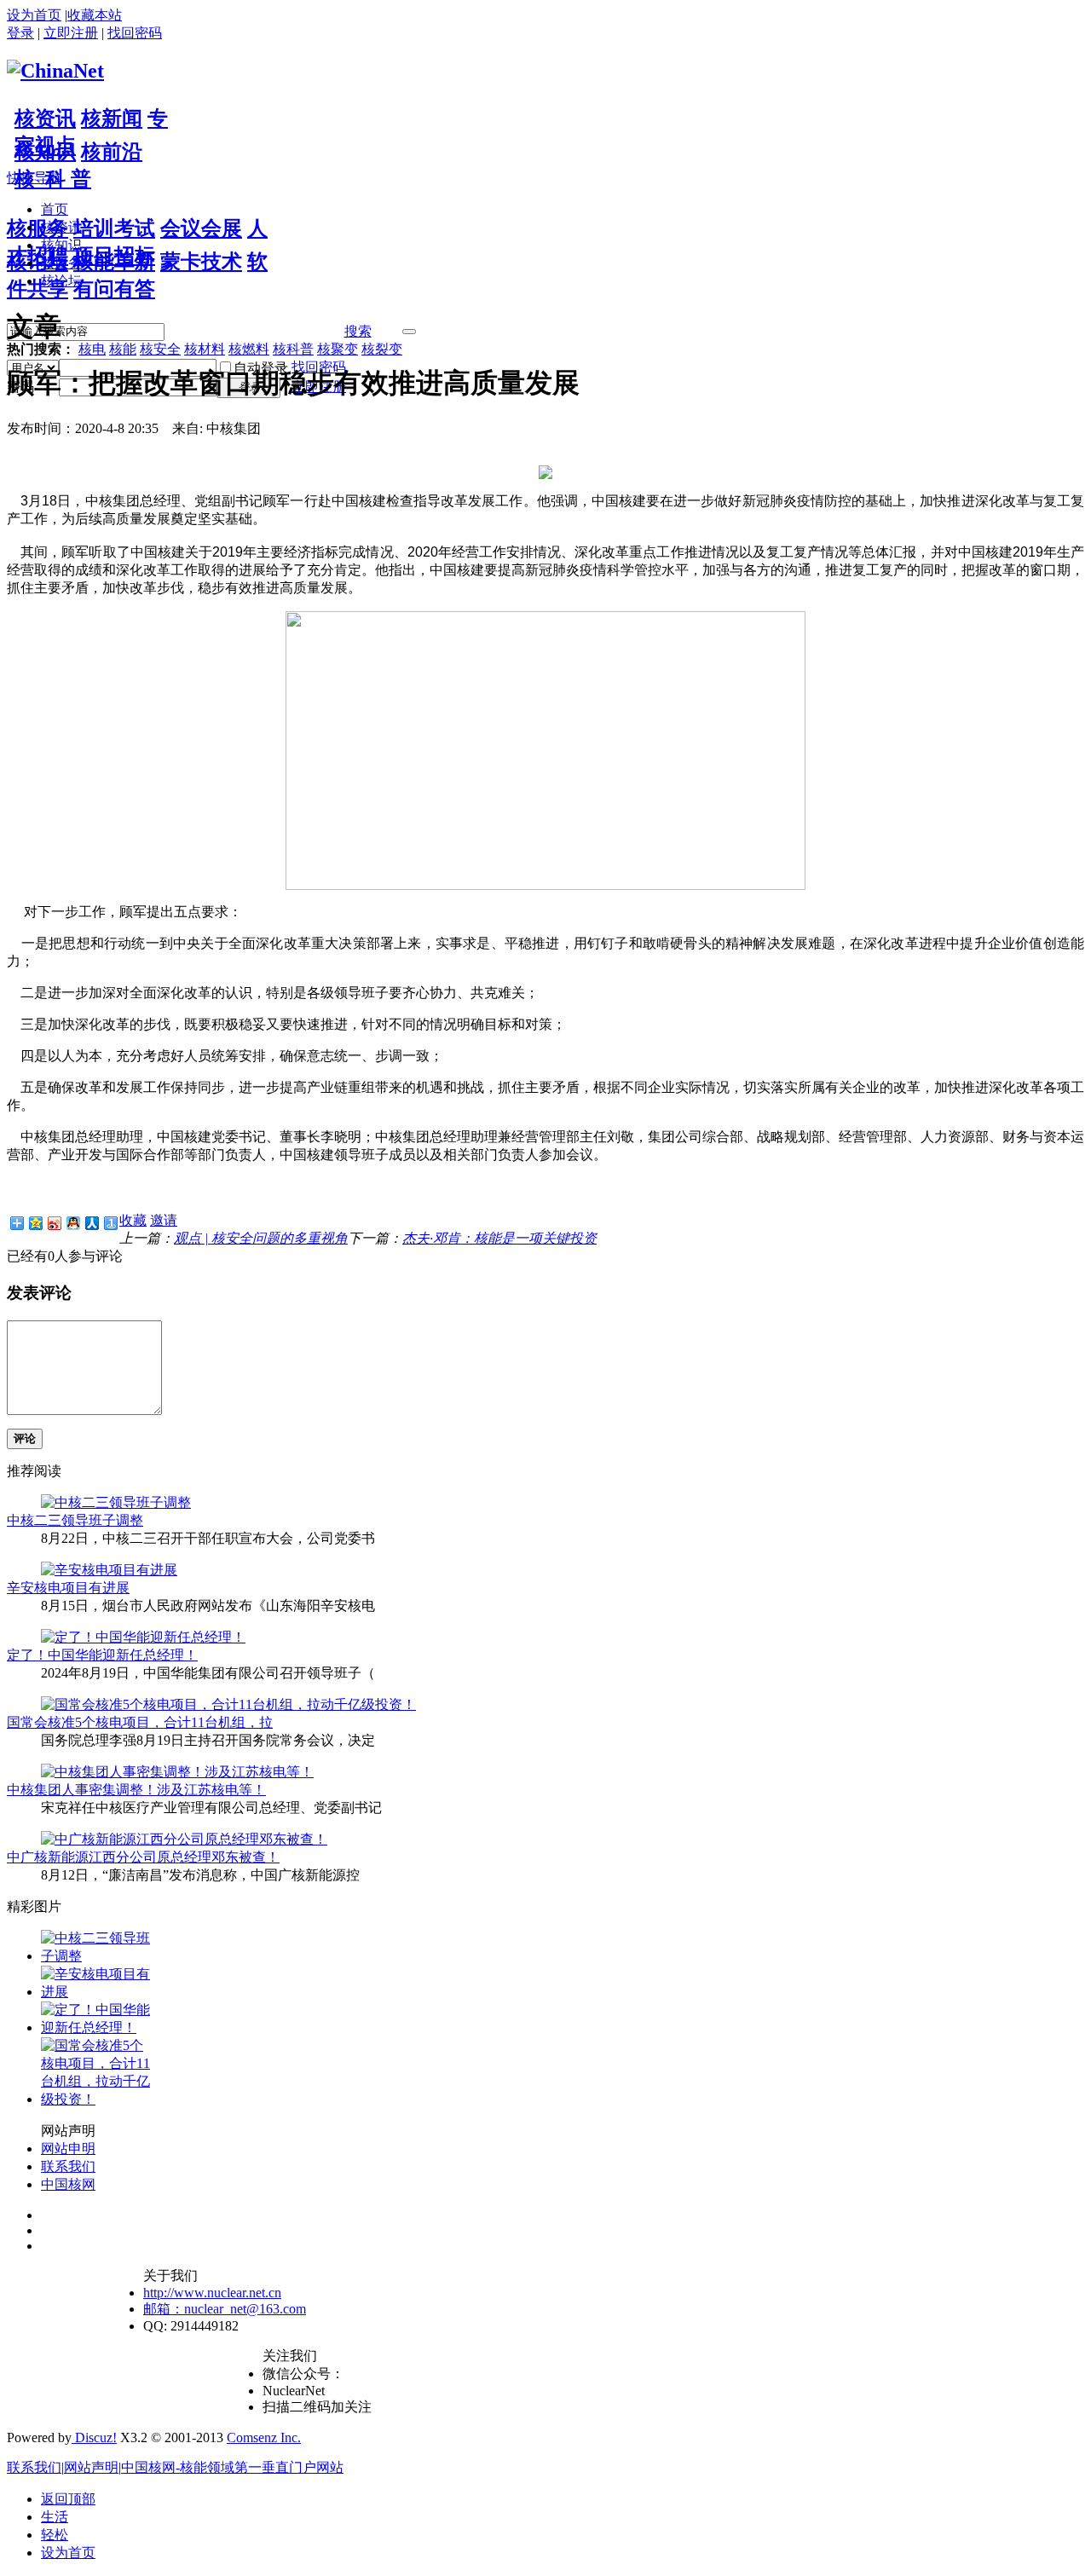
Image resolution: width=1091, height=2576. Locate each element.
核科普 (293, 349)
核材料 (205, 349)
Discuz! (94, 2437)
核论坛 (38, 262)
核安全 (160, 349)
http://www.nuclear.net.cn (212, 2293)
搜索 (358, 331)
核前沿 (112, 152)
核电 (92, 349)
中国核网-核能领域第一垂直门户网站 (232, 2467)
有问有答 (114, 289)
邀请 (164, 1220)
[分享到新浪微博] (54, 1223)
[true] (409, 332)
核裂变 (382, 349)
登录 (20, 33)
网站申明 (68, 2149)
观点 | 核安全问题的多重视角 (261, 1238)
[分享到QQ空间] (35, 1223)
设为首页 (34, 15)
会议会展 (201, 228)
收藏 (133, 1220)
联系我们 (68, 2166)
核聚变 (338, 349)
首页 (55, 209)
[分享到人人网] (91, 1223)
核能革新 (114, 262)
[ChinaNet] (55, 71)
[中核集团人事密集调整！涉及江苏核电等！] (177, 1772)
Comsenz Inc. (264, 2437)
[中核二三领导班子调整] (116, 1502)
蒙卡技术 (201, 262)
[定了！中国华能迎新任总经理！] (143, 1637)
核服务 (38, 228)
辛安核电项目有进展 (68, 1588)
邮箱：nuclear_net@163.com (225, 2309)
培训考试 (114, 228)
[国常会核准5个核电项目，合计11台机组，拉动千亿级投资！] (228, 1704)
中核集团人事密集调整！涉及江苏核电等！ (136, 1790)
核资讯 (45, 118)
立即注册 (71, 33)
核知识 (45, 152)
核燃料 (249, 349)
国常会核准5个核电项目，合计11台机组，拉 (140, 1722)
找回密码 (135, 33)
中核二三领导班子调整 (75, 1520)
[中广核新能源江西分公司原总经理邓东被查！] (184, 1839)
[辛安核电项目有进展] (109, 1570)
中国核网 (68, 2184)
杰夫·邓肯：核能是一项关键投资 (499, 1238)
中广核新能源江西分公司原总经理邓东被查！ (143, 1857)
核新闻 (112, 118)
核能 (123, 349)
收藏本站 (95, 15)
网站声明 (91, 2467)
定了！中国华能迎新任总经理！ (102, 1655)
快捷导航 (34, 178)
